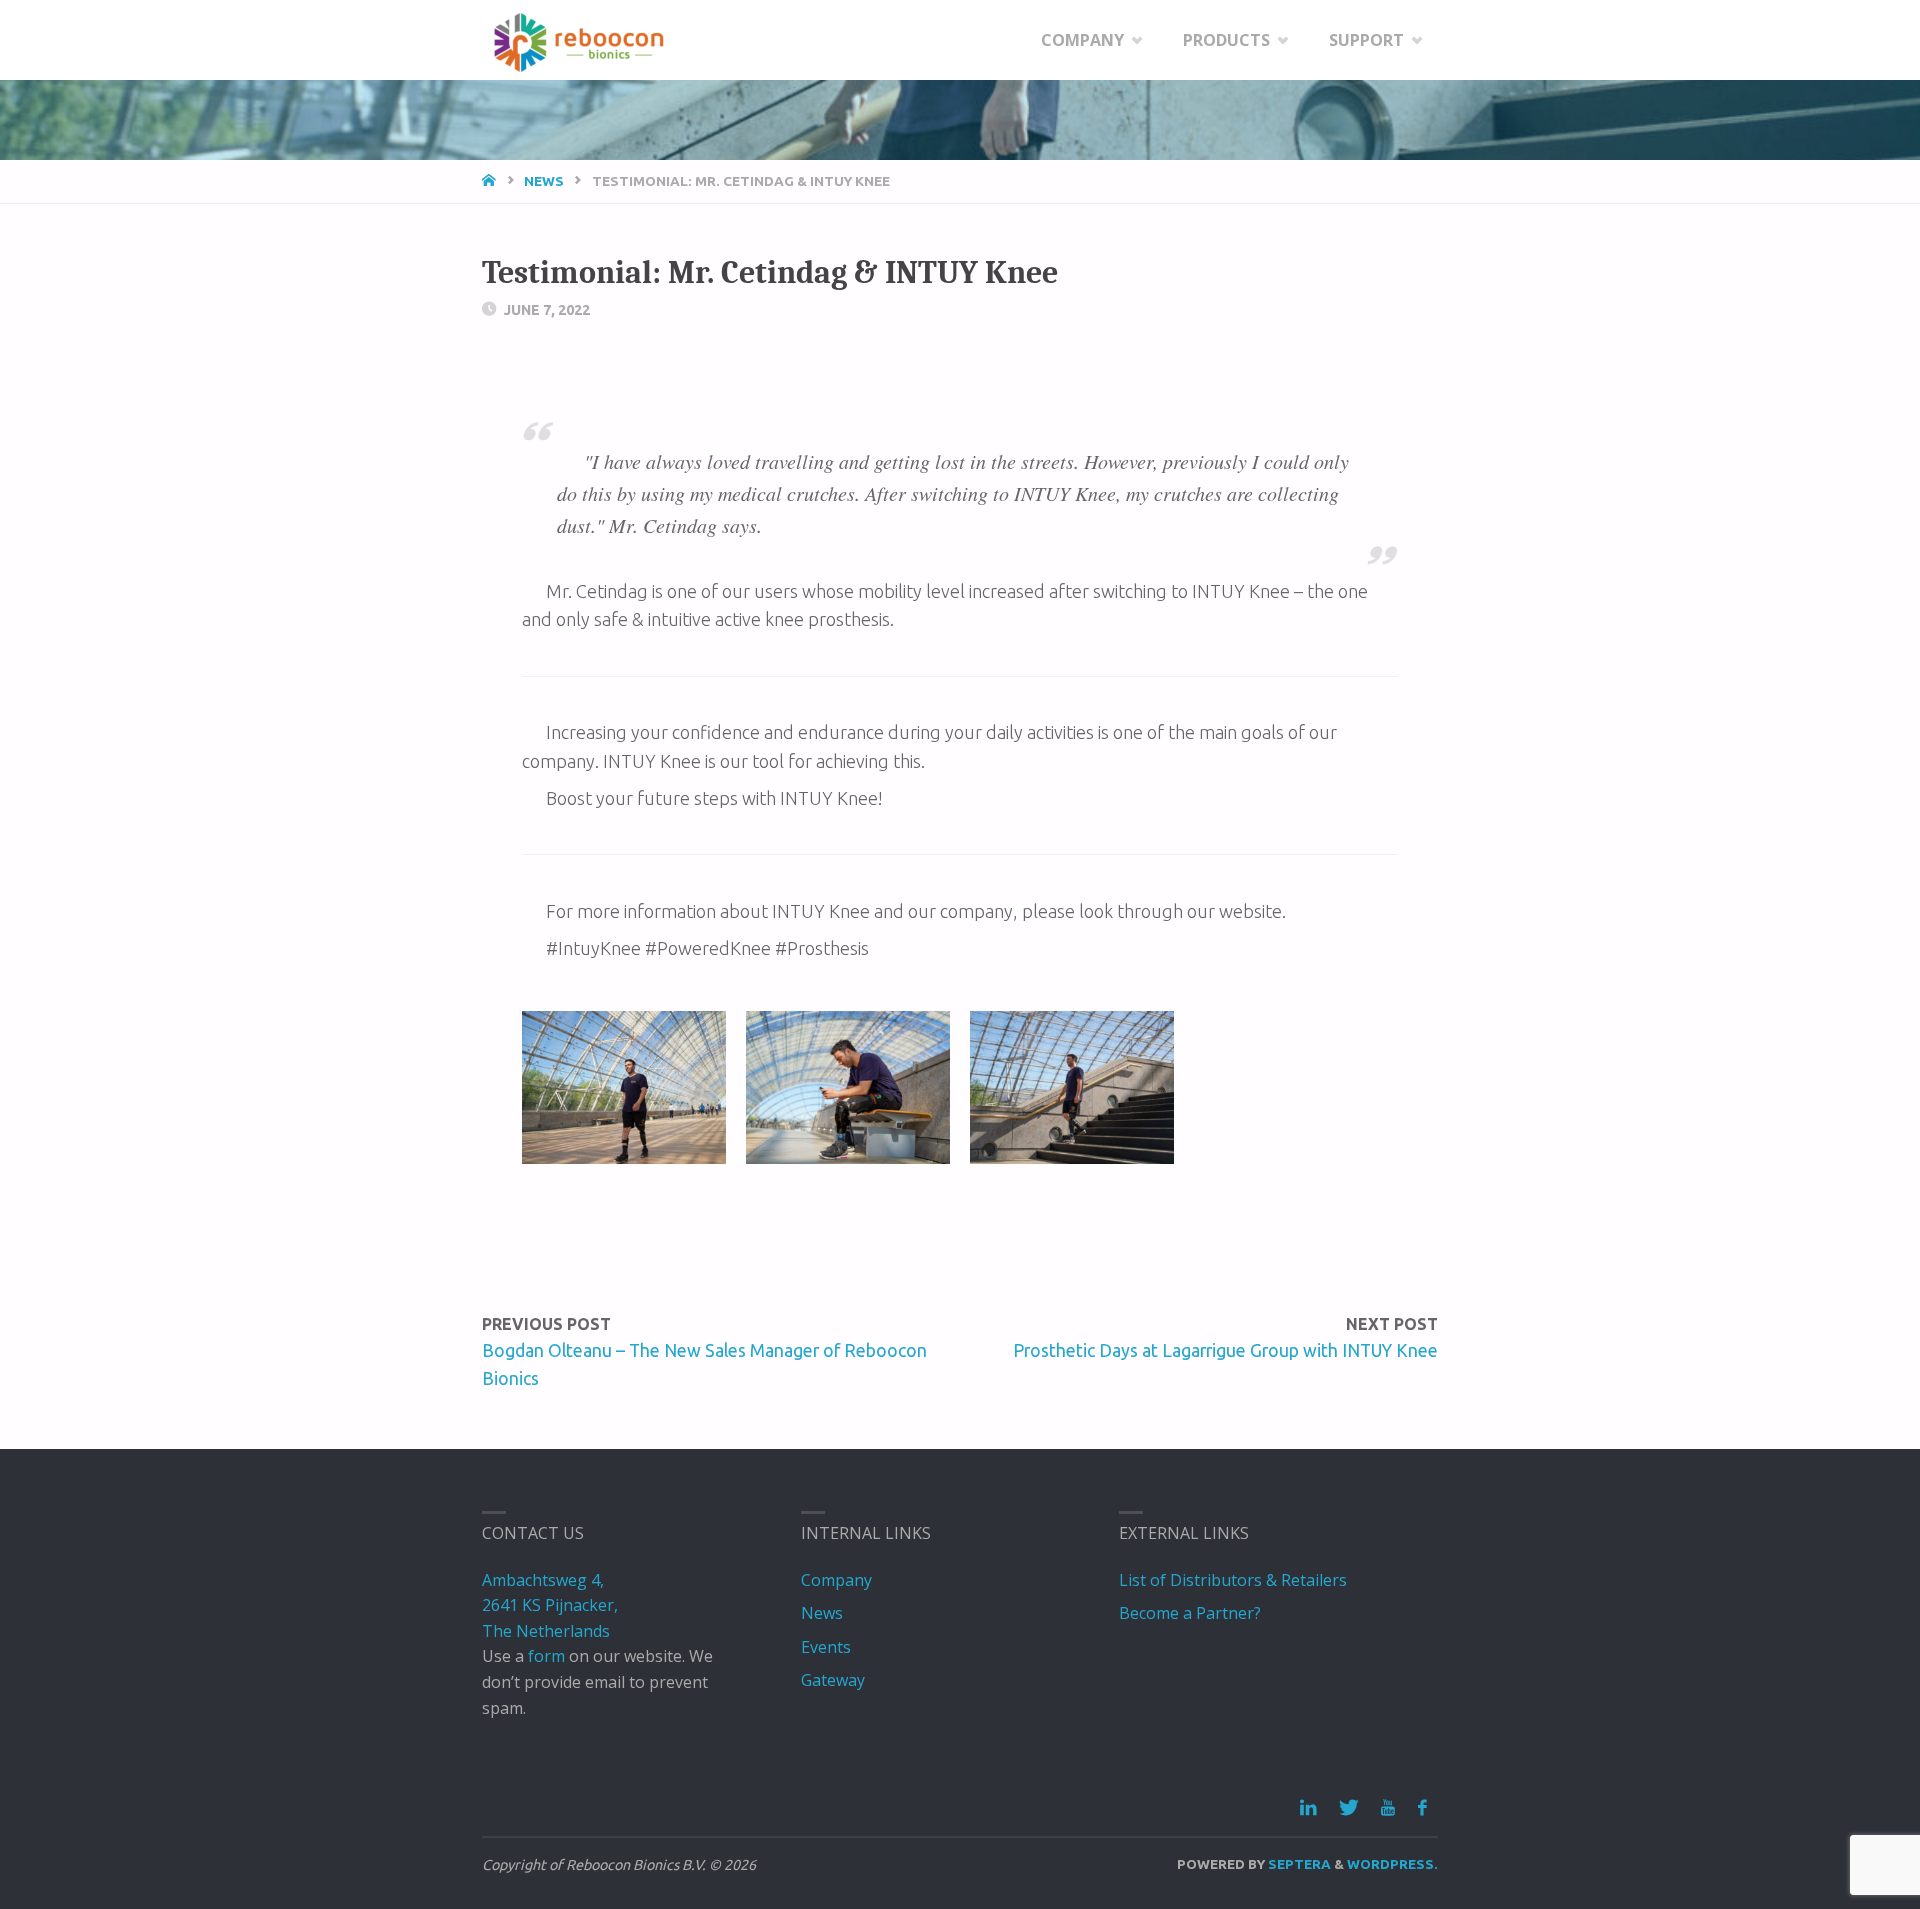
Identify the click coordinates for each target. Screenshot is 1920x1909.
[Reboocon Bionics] (579, 40)
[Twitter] (1349, 1808)
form (546, 1656)
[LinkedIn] (1308, 1808)
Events (826, 1647)
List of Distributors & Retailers (1233, 1580)
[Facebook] (1422, 1808)
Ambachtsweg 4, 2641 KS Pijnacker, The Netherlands (550, 1605)
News (544, 181)
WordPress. (1392, 1864)
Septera (1298, 1864)
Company (836, 1580)
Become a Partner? (1190, 1613)
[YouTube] (1388, 1808)
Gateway (833, 1680)
